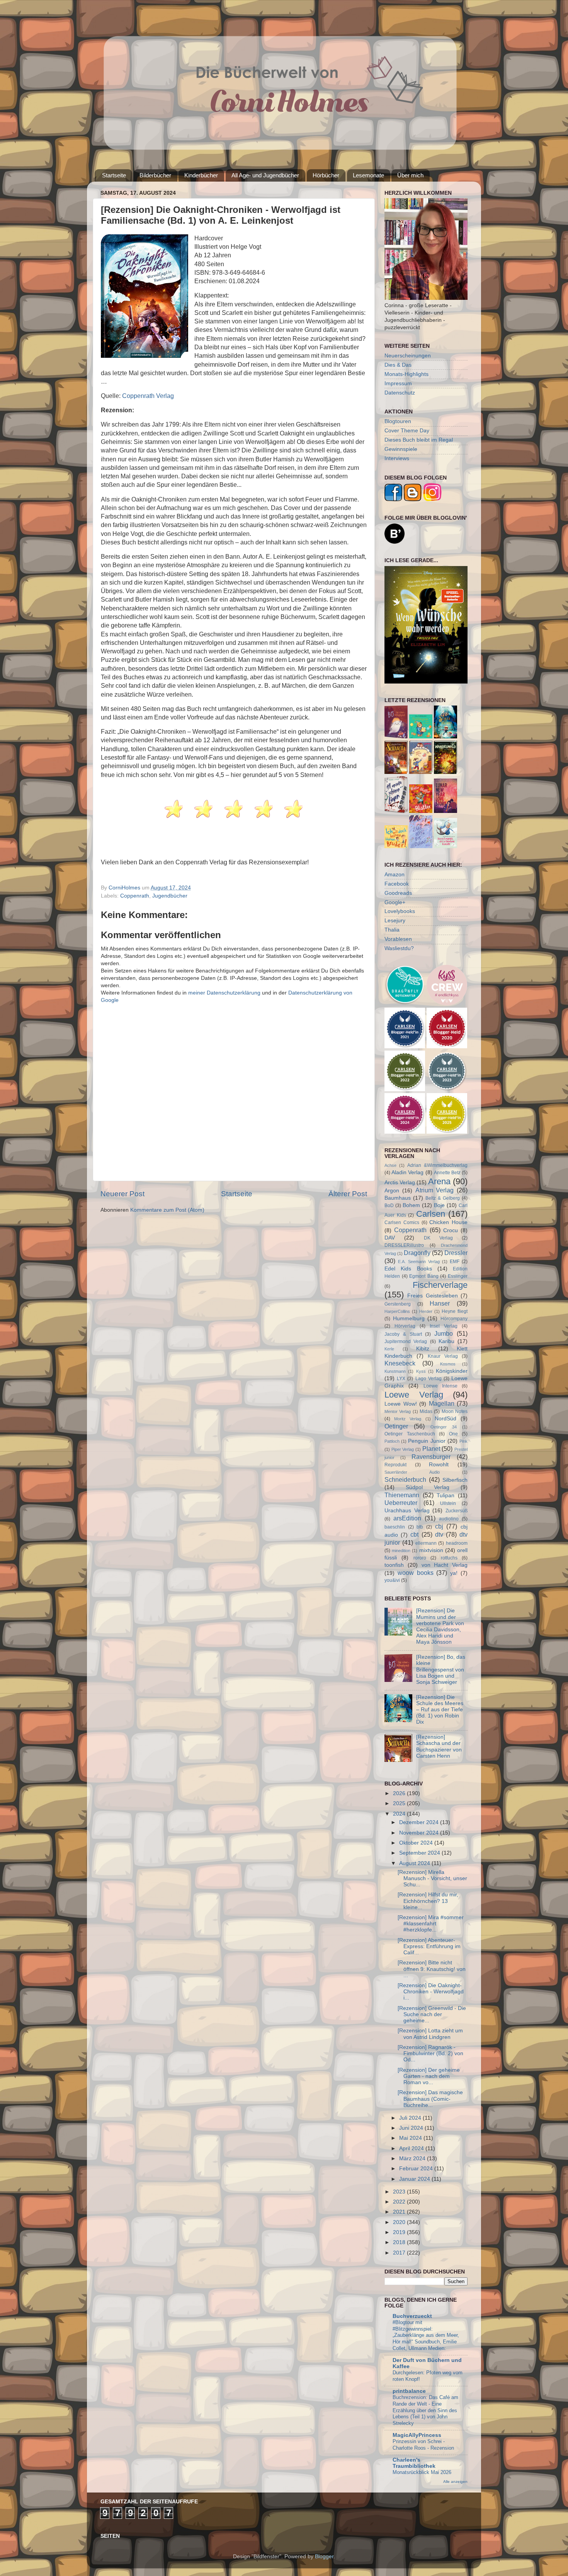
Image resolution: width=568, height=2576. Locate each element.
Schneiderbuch (405, 1479)
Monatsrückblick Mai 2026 (422, 2472)
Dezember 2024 (420, 1822)
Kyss (421, 1371)
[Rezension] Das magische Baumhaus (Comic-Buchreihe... (430, 2099)
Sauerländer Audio (412, 1472)
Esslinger (458, 1276)
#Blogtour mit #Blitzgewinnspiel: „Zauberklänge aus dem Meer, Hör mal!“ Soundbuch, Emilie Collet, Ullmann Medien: (426, 2335)
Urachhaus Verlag (407, 1511)
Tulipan (446, 1495)
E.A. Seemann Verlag (419, 1262)
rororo (420, 1558)
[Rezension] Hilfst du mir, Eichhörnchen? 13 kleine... (428, 1901)
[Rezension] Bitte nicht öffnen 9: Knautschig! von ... (432, 1969)
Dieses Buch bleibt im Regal (419, 440)
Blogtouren (398, 421)
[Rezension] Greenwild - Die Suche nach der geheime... (432, 2014)
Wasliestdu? (399, 948)
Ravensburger (431, 1457)
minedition (401, 1551)
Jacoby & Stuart (403, 1334)
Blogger (324, 2556)
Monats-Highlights (406, 374)
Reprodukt (395, 1465)
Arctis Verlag (400, 1183)
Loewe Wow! (401, 1404)
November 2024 (420, 1833)
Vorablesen (398, 939)
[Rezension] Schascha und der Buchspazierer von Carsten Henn (439, 1746)
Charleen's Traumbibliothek (414, 2463)
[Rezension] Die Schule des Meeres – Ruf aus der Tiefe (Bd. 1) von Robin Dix (440, 1710)
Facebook (397, 884)
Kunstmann (395, 1371)
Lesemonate (368, 175)
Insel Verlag (444, 1326)
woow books (416, 1573)
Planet (431, 1449)
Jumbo (444, 1333)
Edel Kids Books (408, 1269)
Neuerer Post (122, 1194)
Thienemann (402, 1495)
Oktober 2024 (417, 1843)
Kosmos (448, 1364)
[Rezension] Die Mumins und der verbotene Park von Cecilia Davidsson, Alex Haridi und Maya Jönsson (440, 1626)
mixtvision (431, 1550)
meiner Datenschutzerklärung (224, 993)
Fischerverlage (440, 1285)
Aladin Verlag (407, 1172)
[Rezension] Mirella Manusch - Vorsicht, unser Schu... (432, 1878)
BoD (389, 1206)
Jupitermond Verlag (406, 1342)
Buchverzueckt (412, 2316)
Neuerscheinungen (408, 356)
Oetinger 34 (444, 1427)
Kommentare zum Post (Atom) (167, 1210)
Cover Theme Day (407, 431)
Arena (439, 1181)
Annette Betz (447, 1173)
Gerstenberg (398, 1304)
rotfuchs (449, 1558)
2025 (400, 1803)
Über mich (410, 175)
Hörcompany (454, 1319)
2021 (400, 2212)
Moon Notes (455, 1411)
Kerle (389, 1349)
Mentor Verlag (398, 1411)
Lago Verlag (429, 1379)
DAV (390, 1238)
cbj (439, 1526)
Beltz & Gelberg (443, 1198)
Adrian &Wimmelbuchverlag (437, 1165)
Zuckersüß (457, 1511)
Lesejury (395, 921)
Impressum (398, 383)
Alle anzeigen (455, 2482)
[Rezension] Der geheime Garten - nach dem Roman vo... (429, 2076)
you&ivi (392, 1580)
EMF (455, 1262)
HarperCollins (397, 1311)
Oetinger (396, 1426)
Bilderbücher (155, 175)
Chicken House (448, 1222)
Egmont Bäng (424, 1276)
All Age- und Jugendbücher (265, 175)
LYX (401, 1379)
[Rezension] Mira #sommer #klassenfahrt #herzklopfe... (431, 1924)
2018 (400, 2242)
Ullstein (448, 1503)
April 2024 (412, 2148)
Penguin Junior (427, 1441)
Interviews (397, 458)
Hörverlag (405, 1326)
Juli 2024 (411, 2118)
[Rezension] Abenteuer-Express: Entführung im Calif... (429, 1946)
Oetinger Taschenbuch (410, 1434)
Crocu (451, 1230)
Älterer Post (348, 1194)
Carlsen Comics (402, 1223)
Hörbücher (326, 175)
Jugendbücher (170, 896)
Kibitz (423, 1349)
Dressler (456, 1253)
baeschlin (395, 1527)
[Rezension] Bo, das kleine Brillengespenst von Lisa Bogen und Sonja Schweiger (441, 1670)
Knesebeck (400, 1363)
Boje (439, 1205)
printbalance (409, 2391)
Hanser (440, 1303)
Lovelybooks (400, 911)
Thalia (392, 930)
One (453, 1434)
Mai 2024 (411, 2138)
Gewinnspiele (401, 449)
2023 (400, 2192)
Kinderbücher (201, 175)
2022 (400, 2202)
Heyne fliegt (455, 1311)
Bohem (411, 1205)
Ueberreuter (401, 1503)
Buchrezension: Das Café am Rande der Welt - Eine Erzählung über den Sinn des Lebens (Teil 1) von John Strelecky (425, 2410)
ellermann (426, 1543)
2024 (400, 1814)
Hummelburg (409, 1319)
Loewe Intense (440, 1386)
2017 (400, 2253)
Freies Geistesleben (432, 1296)
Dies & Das (398, 365)
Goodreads (398, 893)
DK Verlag (438, 1238)
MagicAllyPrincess (417, 2435)
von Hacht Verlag (445, 1565)
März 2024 (413, 2159)
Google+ (395, 902)
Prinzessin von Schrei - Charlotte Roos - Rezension (423, 2445)
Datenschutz (400, 393)
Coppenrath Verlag (148, 396)
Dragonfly (417, 1253)
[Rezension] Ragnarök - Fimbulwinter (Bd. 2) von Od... (430, 2053)
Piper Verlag (403, 1449)
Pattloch (392, 1441)
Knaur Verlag (443, 1356)
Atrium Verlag (435, 1190)
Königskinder (452, 1371)
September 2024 (420, 1853)
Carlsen (431, 1214)
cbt (414, 1534)
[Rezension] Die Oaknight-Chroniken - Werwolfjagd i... (431, 1992)
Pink (463, 1441)
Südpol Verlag (428, 1487)
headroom (457, 1543)
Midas (426, 1411)
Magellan (442, 1403)
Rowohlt (439, 1465)
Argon (392, 1191)
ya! (454, 1573)
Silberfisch (455, 1480)
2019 (400, 2232)
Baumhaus (398, 1198)
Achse (390, 1165)
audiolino (449, 1519)
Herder (426, 1311)
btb (420, 1527)
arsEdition (407, 1518)
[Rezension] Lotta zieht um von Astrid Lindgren (430, 2034)
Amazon (395, 875)
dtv (439, 1534)
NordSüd (446, 1419)
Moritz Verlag (408, 1419)
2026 (400, 1793)
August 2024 (415, 1863)
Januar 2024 (415, 2179)
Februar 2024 (417, 2169)
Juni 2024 (412, 2128)
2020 (400, 2222)
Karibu (446, 1341)
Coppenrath (135, 896)
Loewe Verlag (414, 1395)
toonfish (394, 1565)
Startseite (114, 175)
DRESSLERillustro (404, 1245)
